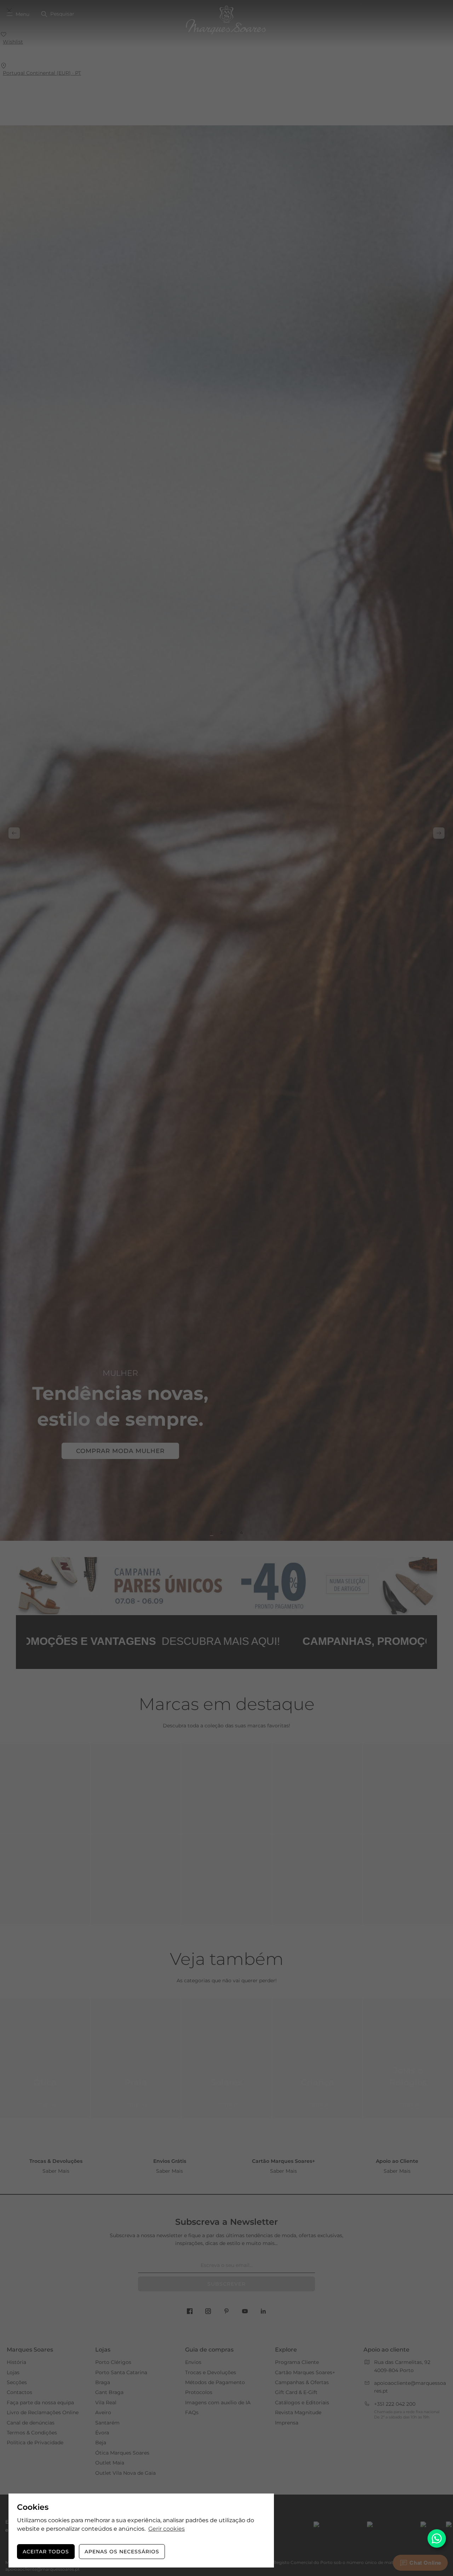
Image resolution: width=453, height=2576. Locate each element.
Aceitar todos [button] (46, 2552)
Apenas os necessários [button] (122, 2552)
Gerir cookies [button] (167, 2529)
